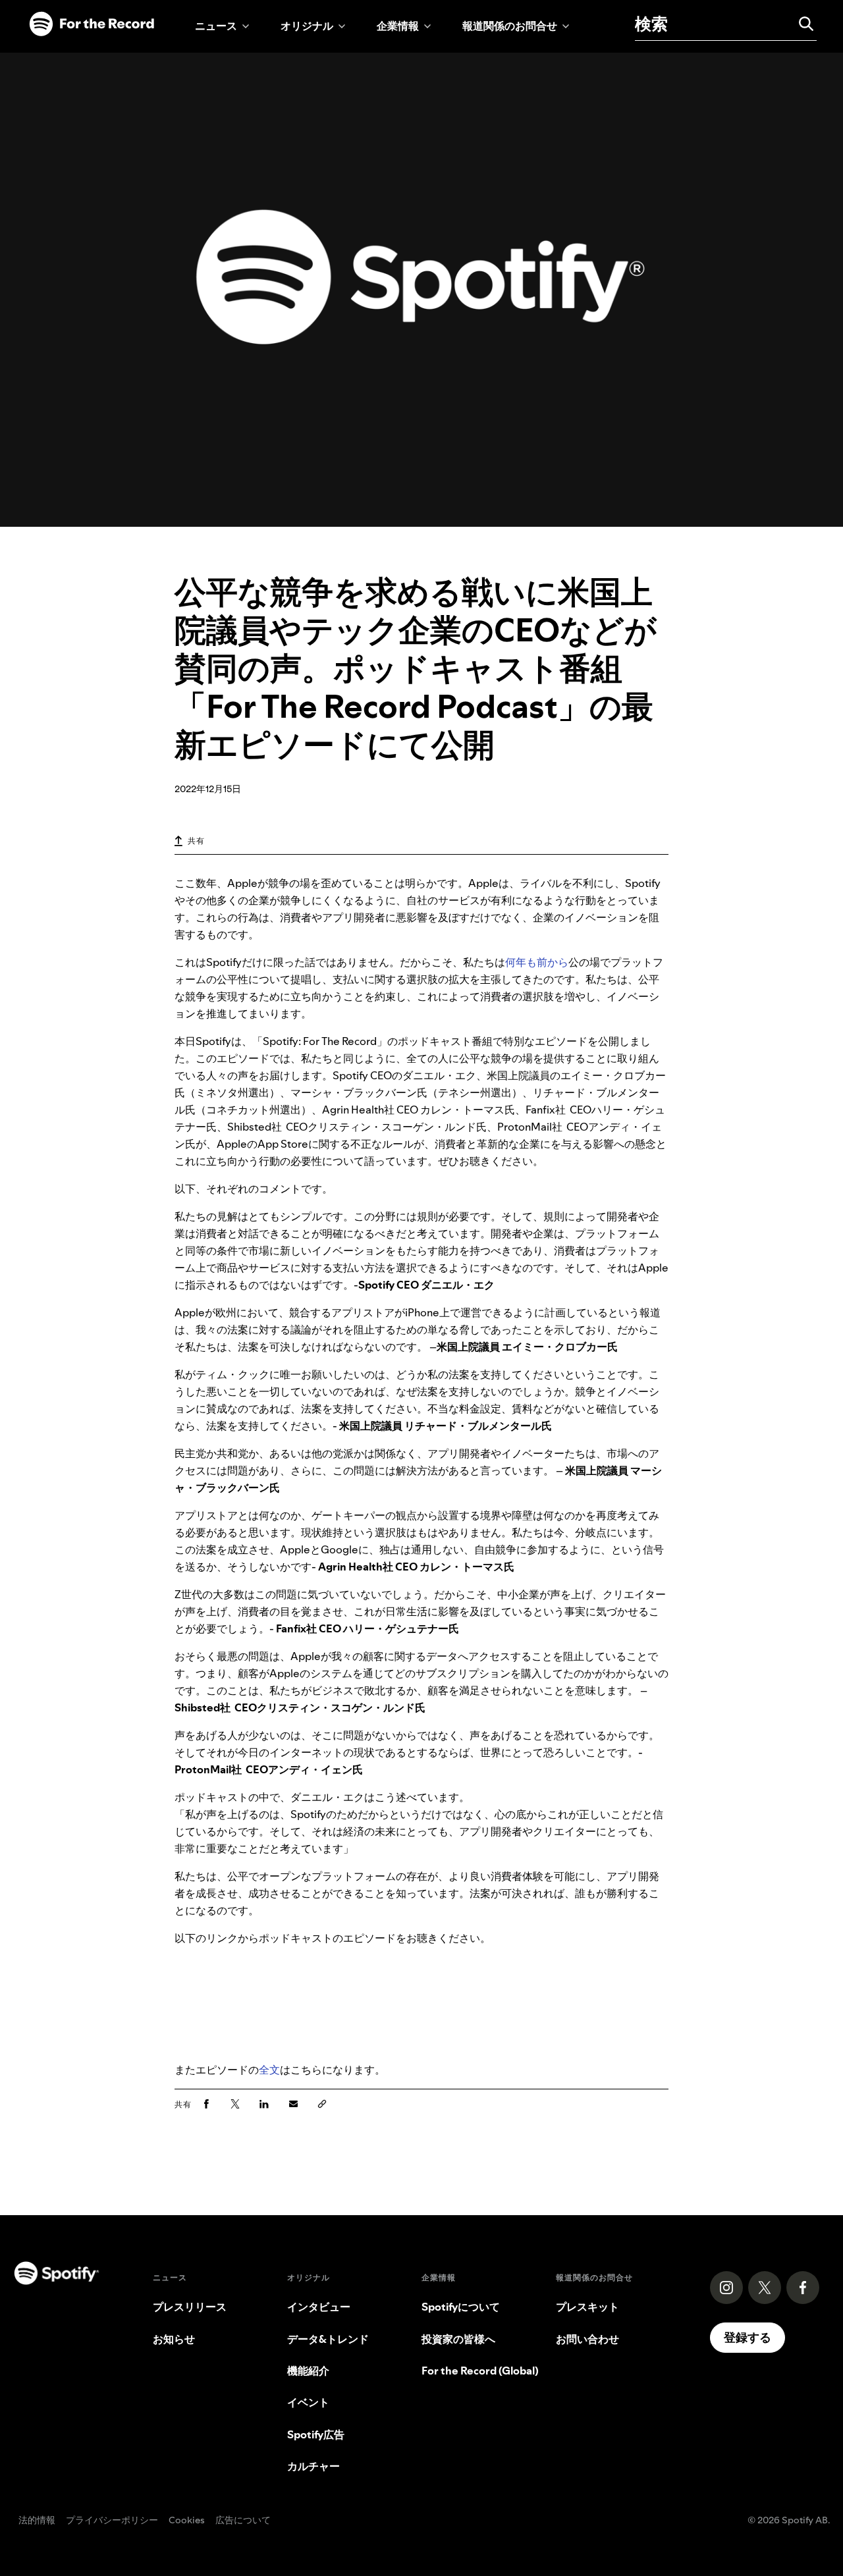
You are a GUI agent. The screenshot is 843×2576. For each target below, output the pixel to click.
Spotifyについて (461, 2307)
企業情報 (398, 26)
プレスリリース (190, 2307)
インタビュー (319, 2307)
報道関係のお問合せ (510, 26)
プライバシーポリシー (112, 2521)
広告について (243, 2521)
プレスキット (587, 2307)
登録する (748, 2337)
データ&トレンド (328, 2339)
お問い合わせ (587, 2339)
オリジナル (307, 26)
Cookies (187, 2521)
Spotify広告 (316, 2434)
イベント (308, 2402)
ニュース (216, 26)
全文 (269, 2070)
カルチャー (313, 2466)
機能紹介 (308, 2371)
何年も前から (537, 962)
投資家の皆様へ (458, 2339)
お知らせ (174, 2339)
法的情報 (37, 2521)
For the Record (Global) (480, 2371)
